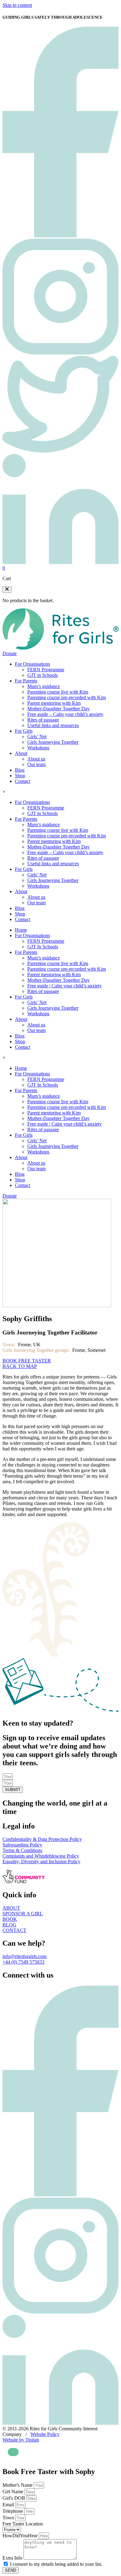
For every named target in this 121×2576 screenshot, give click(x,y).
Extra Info (13, 2558)
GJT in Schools (43, 675)
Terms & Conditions (22, 1850)
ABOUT (11, 1908)
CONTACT (14, 1930)
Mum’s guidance (44, 686)
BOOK (10, 1919)
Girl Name (13, 2492)
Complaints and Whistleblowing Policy (41, 1856)
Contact (22, 781)
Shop (20, 776)
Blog (20, 770)
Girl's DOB (14, 2498)
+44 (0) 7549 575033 (23, 1962)
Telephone (13, 2511)
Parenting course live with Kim (58, 692)
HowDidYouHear (21, 2536)
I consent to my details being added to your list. (56, 2564)
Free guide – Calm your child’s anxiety (65, 714)
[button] (7, 590)
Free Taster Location (23, 2524)
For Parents (26, 681)
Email (9, 2505)
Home (21, 930)
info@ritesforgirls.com (25, 1956)
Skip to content (17, 5)
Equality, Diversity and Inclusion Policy (41, 1861)
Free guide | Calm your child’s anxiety (65, 986)
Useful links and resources (53, 725)
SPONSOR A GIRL (23, 1914)
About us (36, 759)
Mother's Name (18, 2485)
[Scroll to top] (13, 2452)
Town (9, 2518)
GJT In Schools (43, 947)
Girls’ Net (37, 737)
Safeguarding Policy (22, 1845)
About (21, 753)
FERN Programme (46, 670)
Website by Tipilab (21, 2440)
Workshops (38, 748)
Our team (36, 764)
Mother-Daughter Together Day (58, 709)
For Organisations (32, 664)
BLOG (9, 1925)
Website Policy (45, 2434)
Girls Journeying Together (53, 742)
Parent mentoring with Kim (54, 703)
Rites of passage (43, 720)
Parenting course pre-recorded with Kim (67, 697)
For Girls (24, 731)
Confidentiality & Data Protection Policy (42, 1839)
